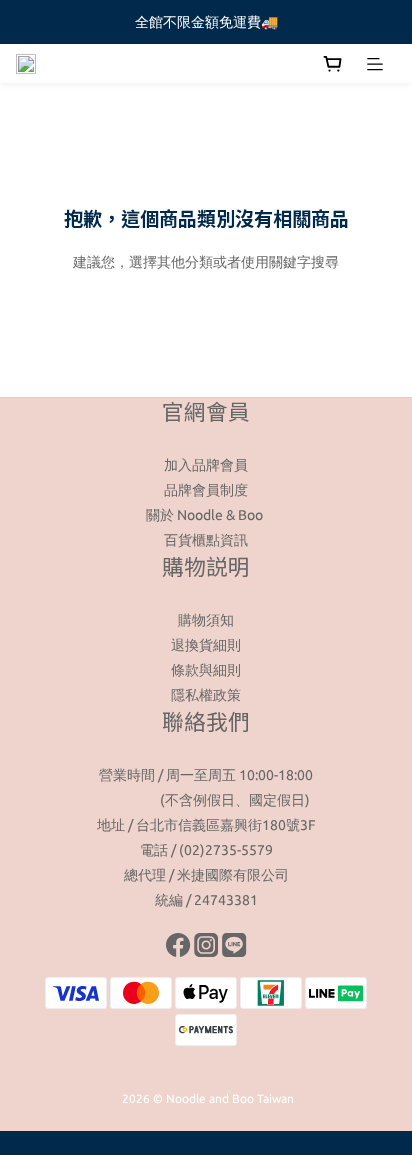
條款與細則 (206, 670)
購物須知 (206, 620)
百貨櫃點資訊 (206, 540)
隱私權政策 (206, 695)
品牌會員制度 (206, 490)
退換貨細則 (206, 645)
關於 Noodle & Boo (206, 515)
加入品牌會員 (206, 465)
